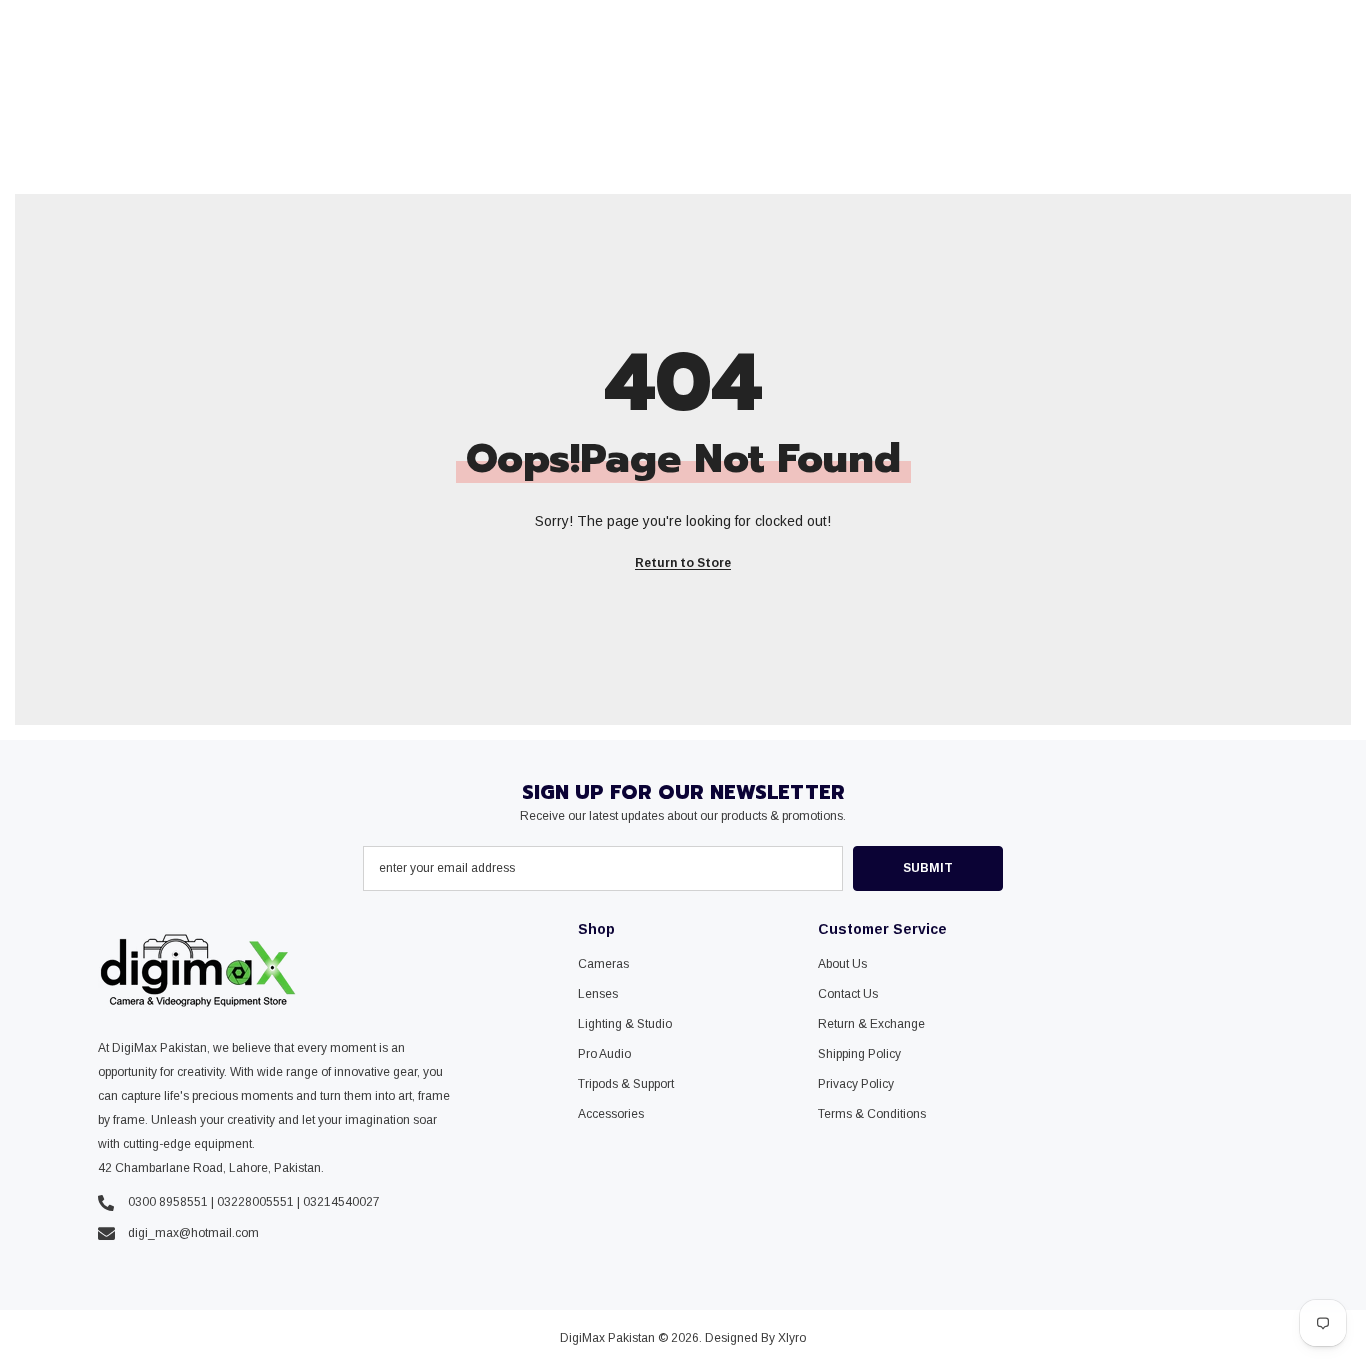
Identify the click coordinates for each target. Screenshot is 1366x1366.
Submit (928, 868)
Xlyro (792, 1338)
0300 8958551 (168, 1202)
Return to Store (683, 563)
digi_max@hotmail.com (193, 1233)
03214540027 (341, 1202)
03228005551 (255, 1202)
